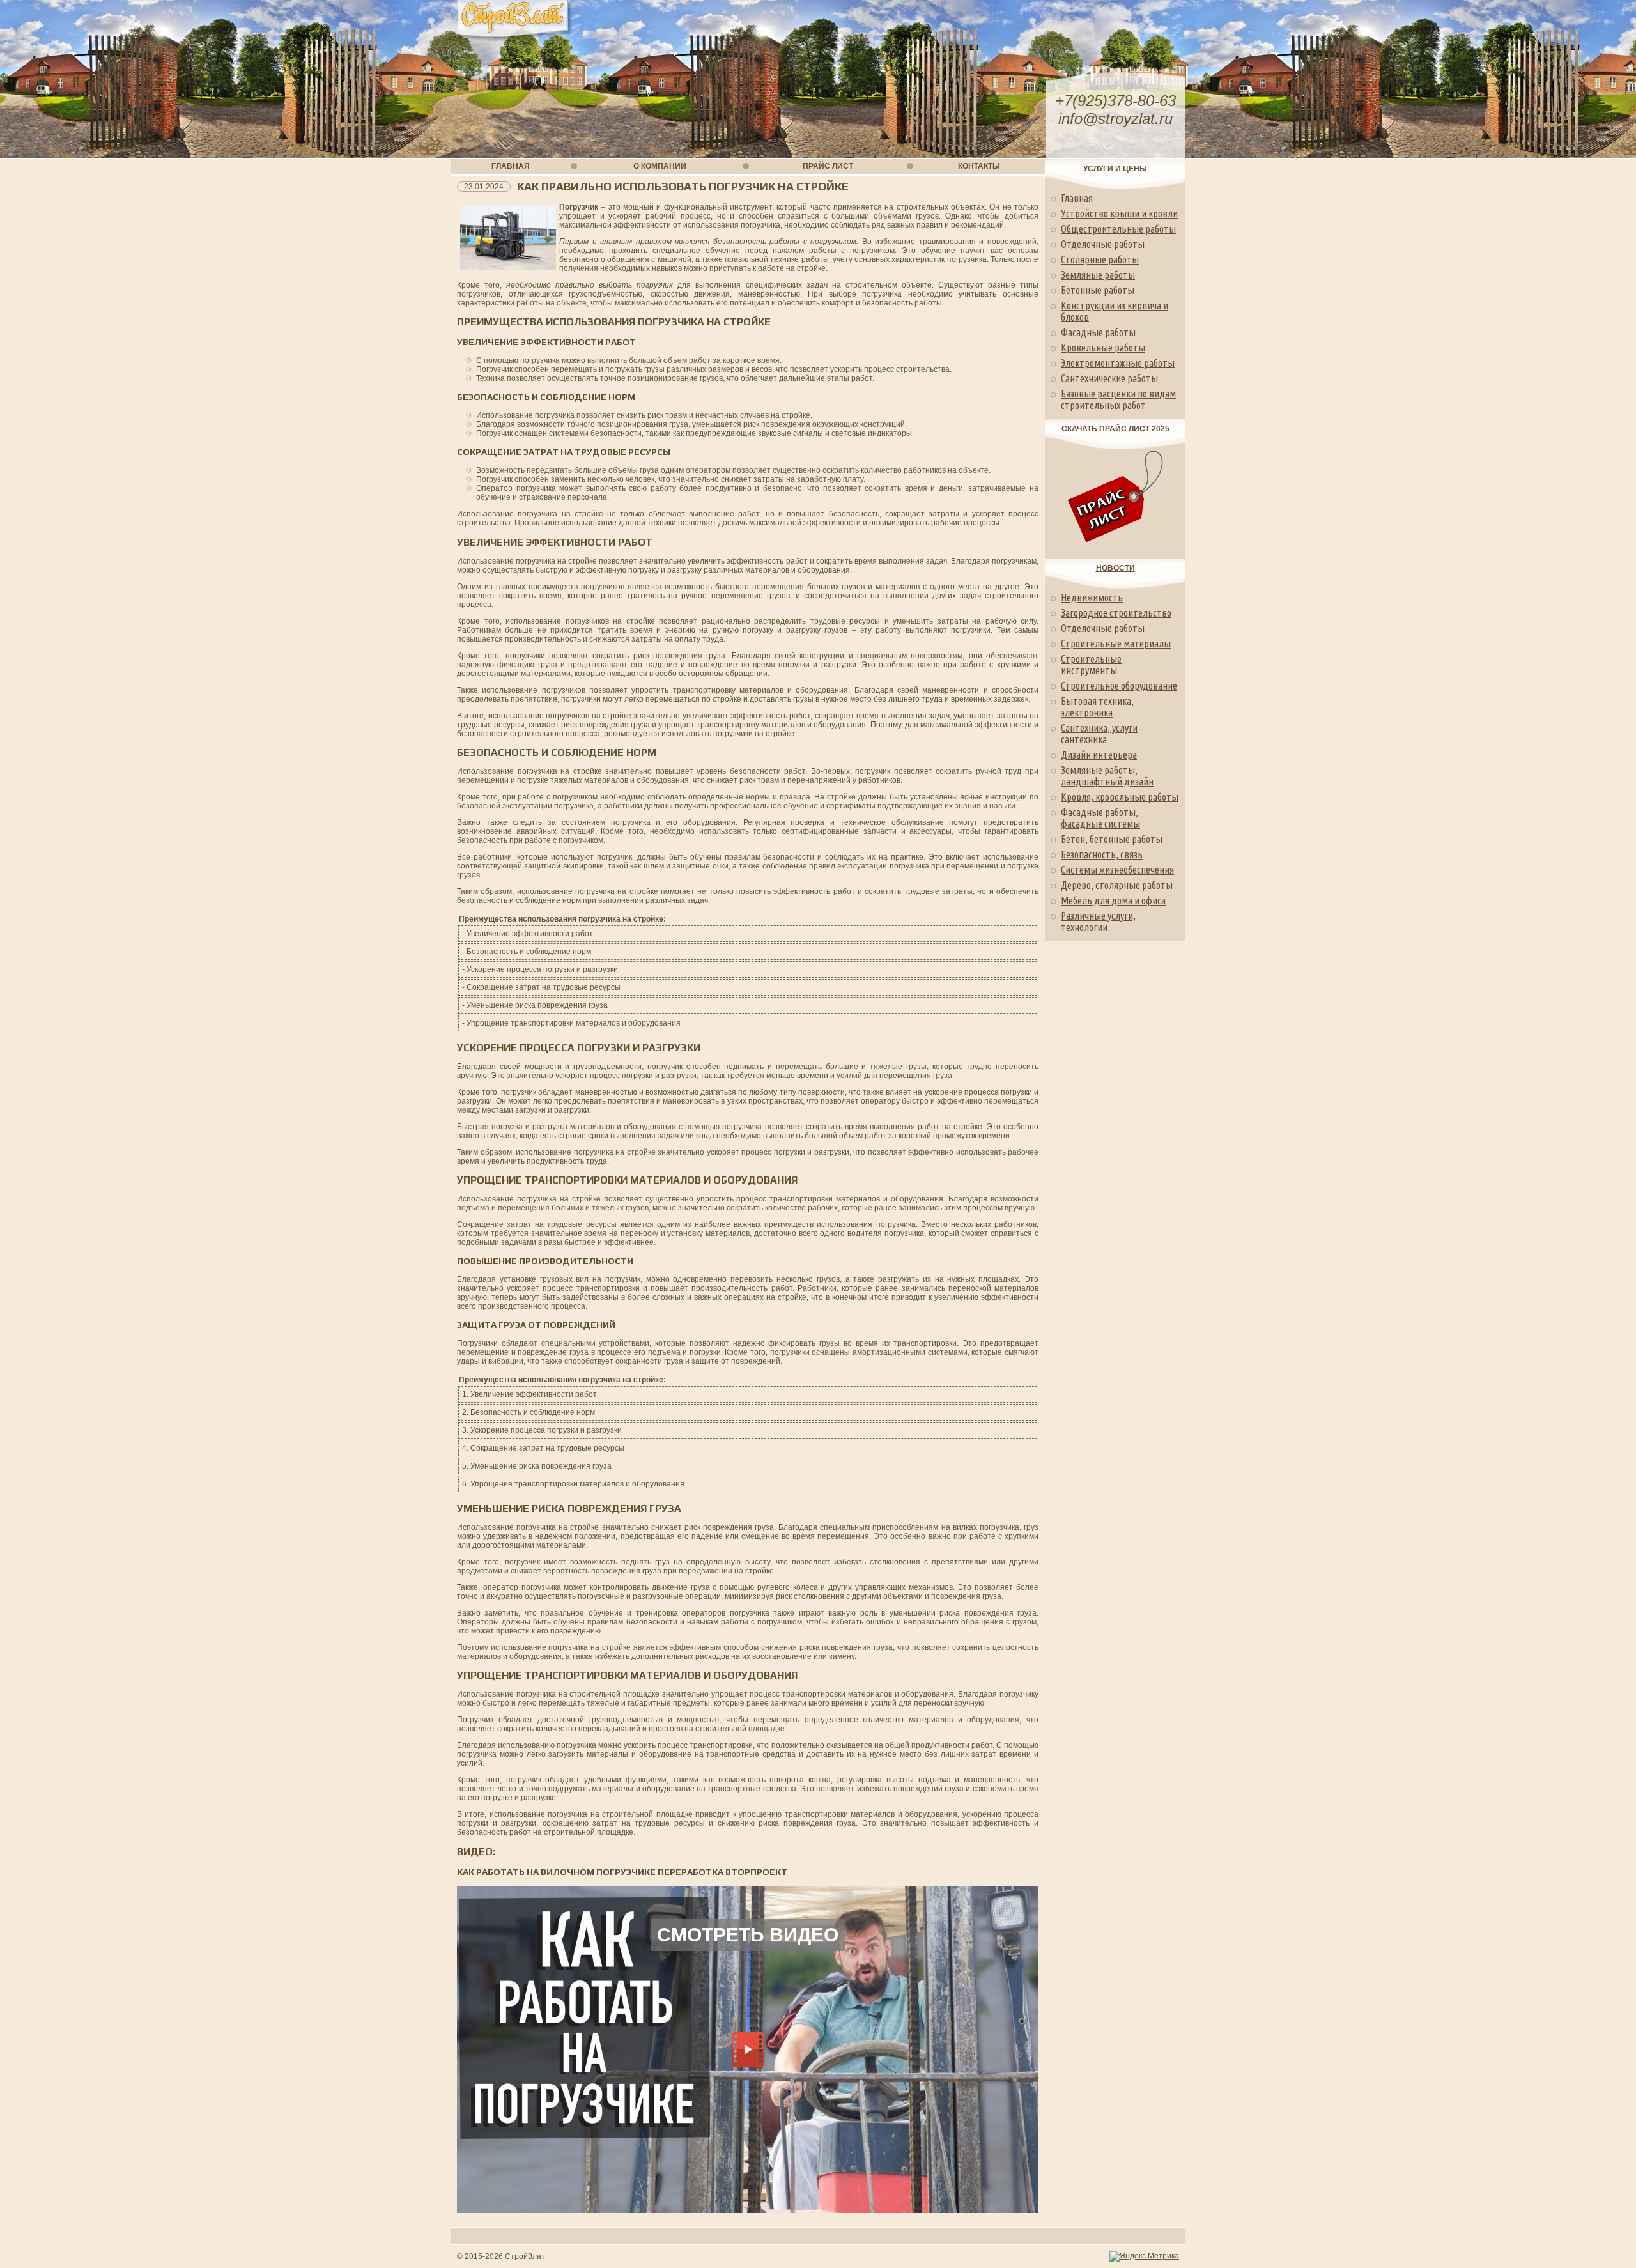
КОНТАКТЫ (979, 166)
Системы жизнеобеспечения (1117, 870)
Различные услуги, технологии (1098, 922)
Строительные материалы (1116, 644)
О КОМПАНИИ (660, 166)
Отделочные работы (1103, 244)
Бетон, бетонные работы (1112, 839)
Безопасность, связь (1102, 854)
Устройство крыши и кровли (1119, 213)
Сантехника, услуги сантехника (1099, 734)
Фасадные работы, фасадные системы (1100, 818)
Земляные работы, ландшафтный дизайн (1107, 776)
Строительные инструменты (1091, 665)
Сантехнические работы (1109, 378)
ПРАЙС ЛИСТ (828, 166)
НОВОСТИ (1115, 568)
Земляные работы (1098, 275)
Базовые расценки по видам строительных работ (1118, 399)
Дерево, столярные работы (1117, 885)
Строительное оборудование (1119, 686)
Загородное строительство (1116, 613)
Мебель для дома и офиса (1113, 900)
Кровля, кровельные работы (1120, 797)
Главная (1077, 198)
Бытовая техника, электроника (1097, 707)
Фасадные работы (1098, 332)
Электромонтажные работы (1118, 363)
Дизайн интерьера (1099, 755)
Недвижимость (1092, 598)
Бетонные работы (1098, 290)
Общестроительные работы (1118, 229)
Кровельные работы (1103, 348)
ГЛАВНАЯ (511, 166)
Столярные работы (1100, 259)
